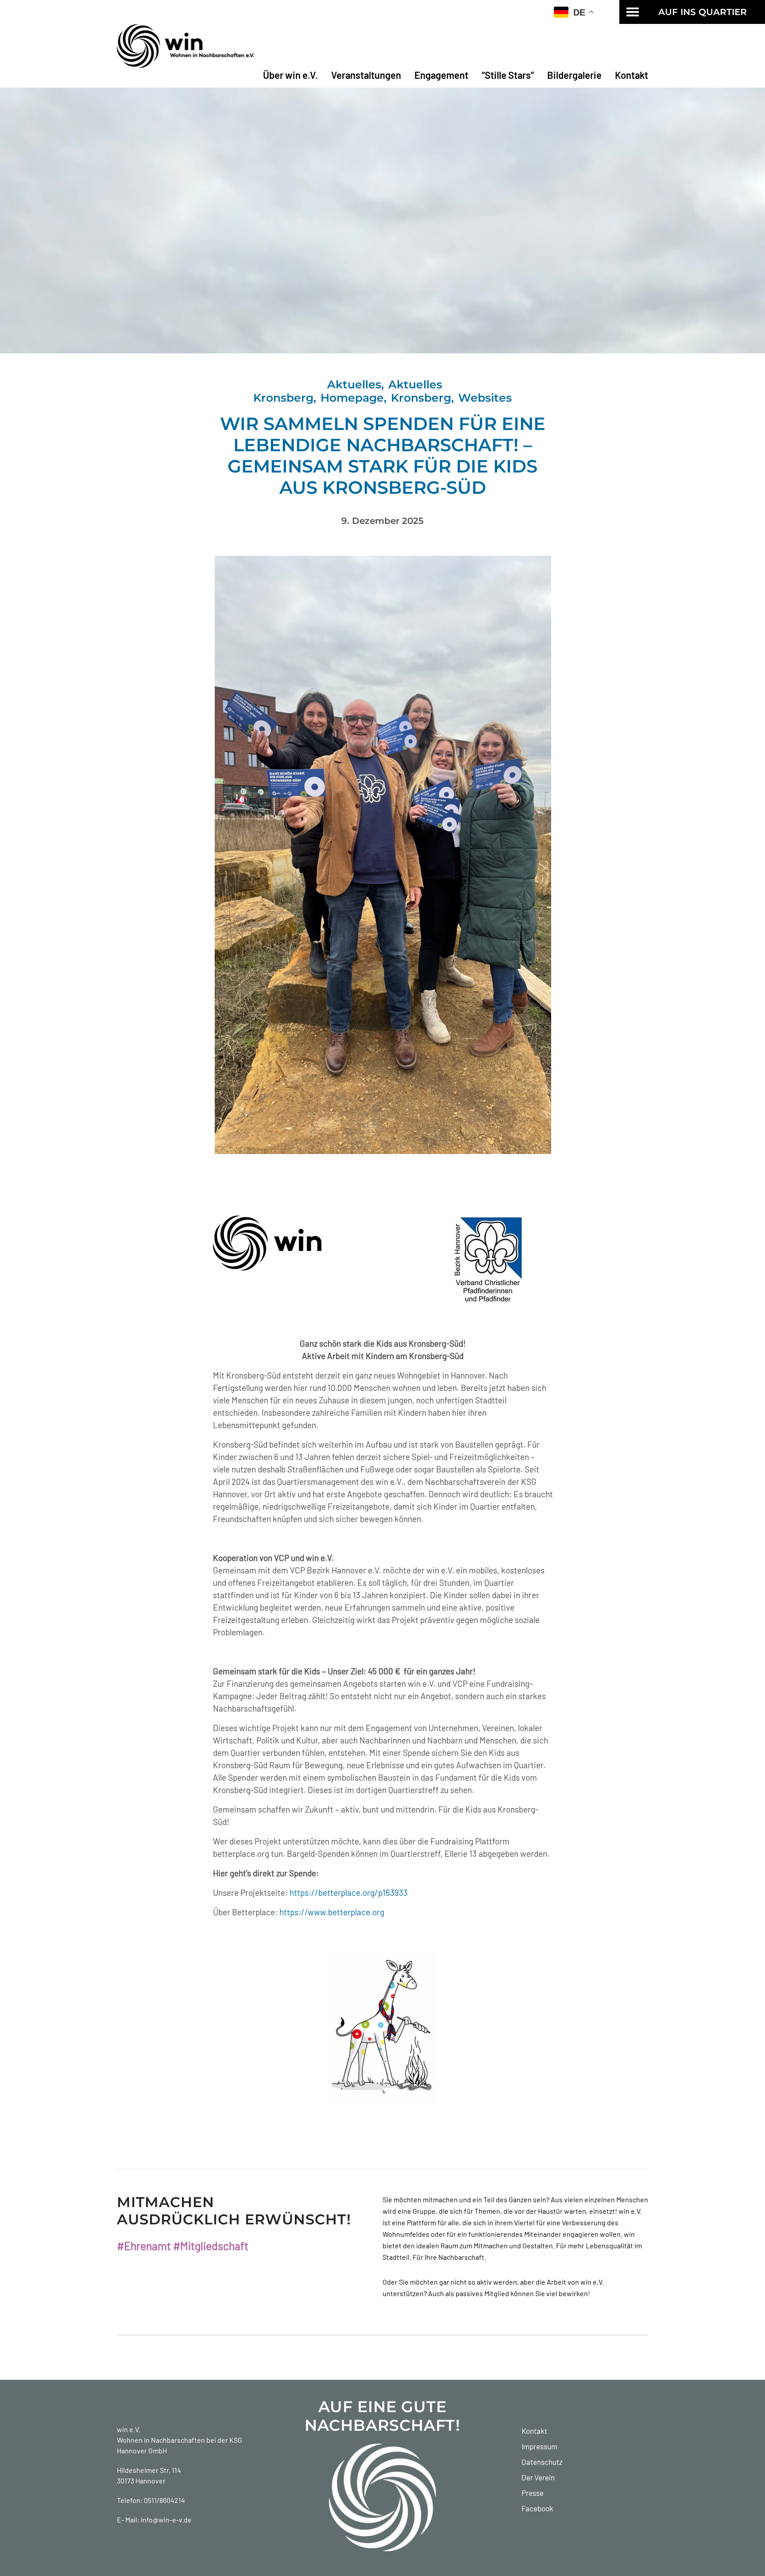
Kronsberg (421, 398)
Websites (485, 398)
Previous (201, 855)
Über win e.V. (290, 75)
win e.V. (129, 2429)
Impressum (539, 2446)
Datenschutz (542, 2462)
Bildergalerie (574, 75)
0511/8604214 (164, 2500)
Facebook (537, 2508)
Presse (533, 2493)
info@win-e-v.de (166, 2520)
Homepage (352, 398)
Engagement (441, 75)
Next (564, 855)
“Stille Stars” (508, 75)
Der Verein (538, 2477)
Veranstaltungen (366, 75)
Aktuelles (354, 384)
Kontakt (632, 75)
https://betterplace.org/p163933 (349, 1892)
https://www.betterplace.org (332, 1912)
